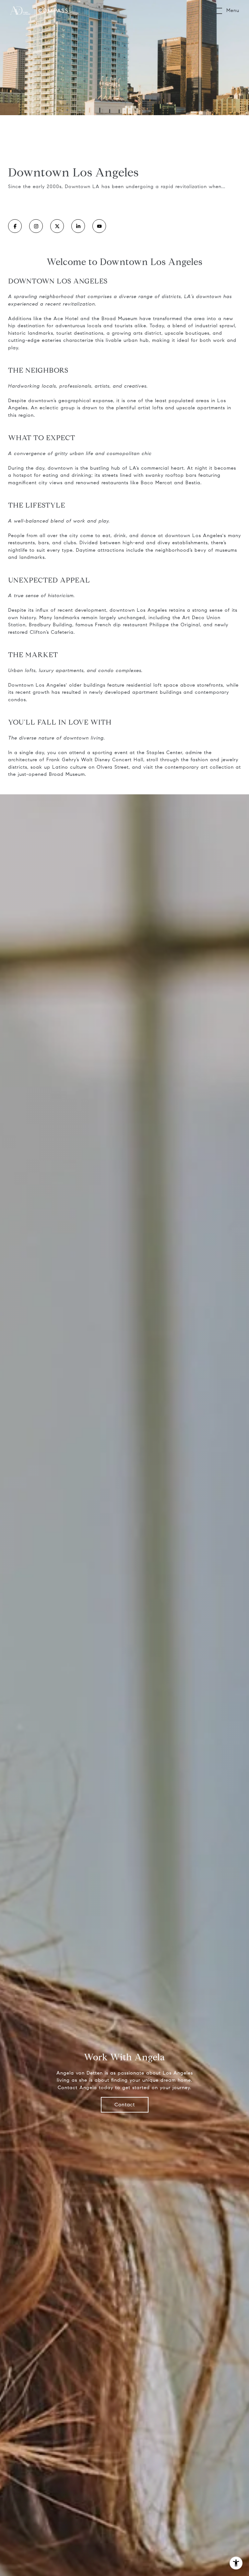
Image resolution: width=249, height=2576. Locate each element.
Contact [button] (125, 2105)
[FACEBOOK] (15, 226)
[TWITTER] (57, 226)
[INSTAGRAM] (36, 226)
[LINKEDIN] (78, 226)
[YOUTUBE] (99, 226)
